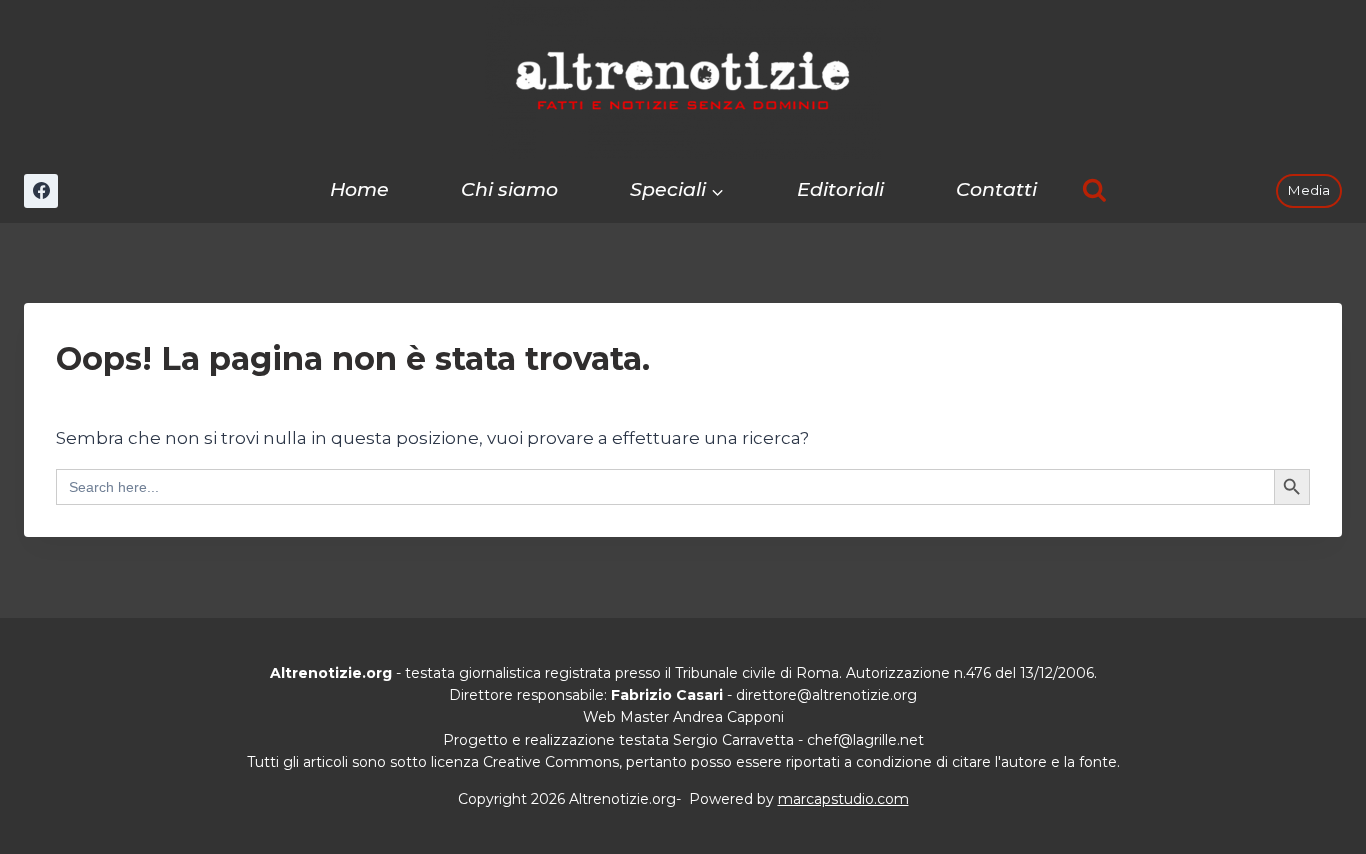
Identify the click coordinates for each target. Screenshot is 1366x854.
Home (359, 189)
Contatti (996, 189)
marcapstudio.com (843, 799)
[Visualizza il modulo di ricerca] (1094, 190)
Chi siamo (509, 189)
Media (1308, 190)
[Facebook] (41, 191)
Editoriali (840, 189)
